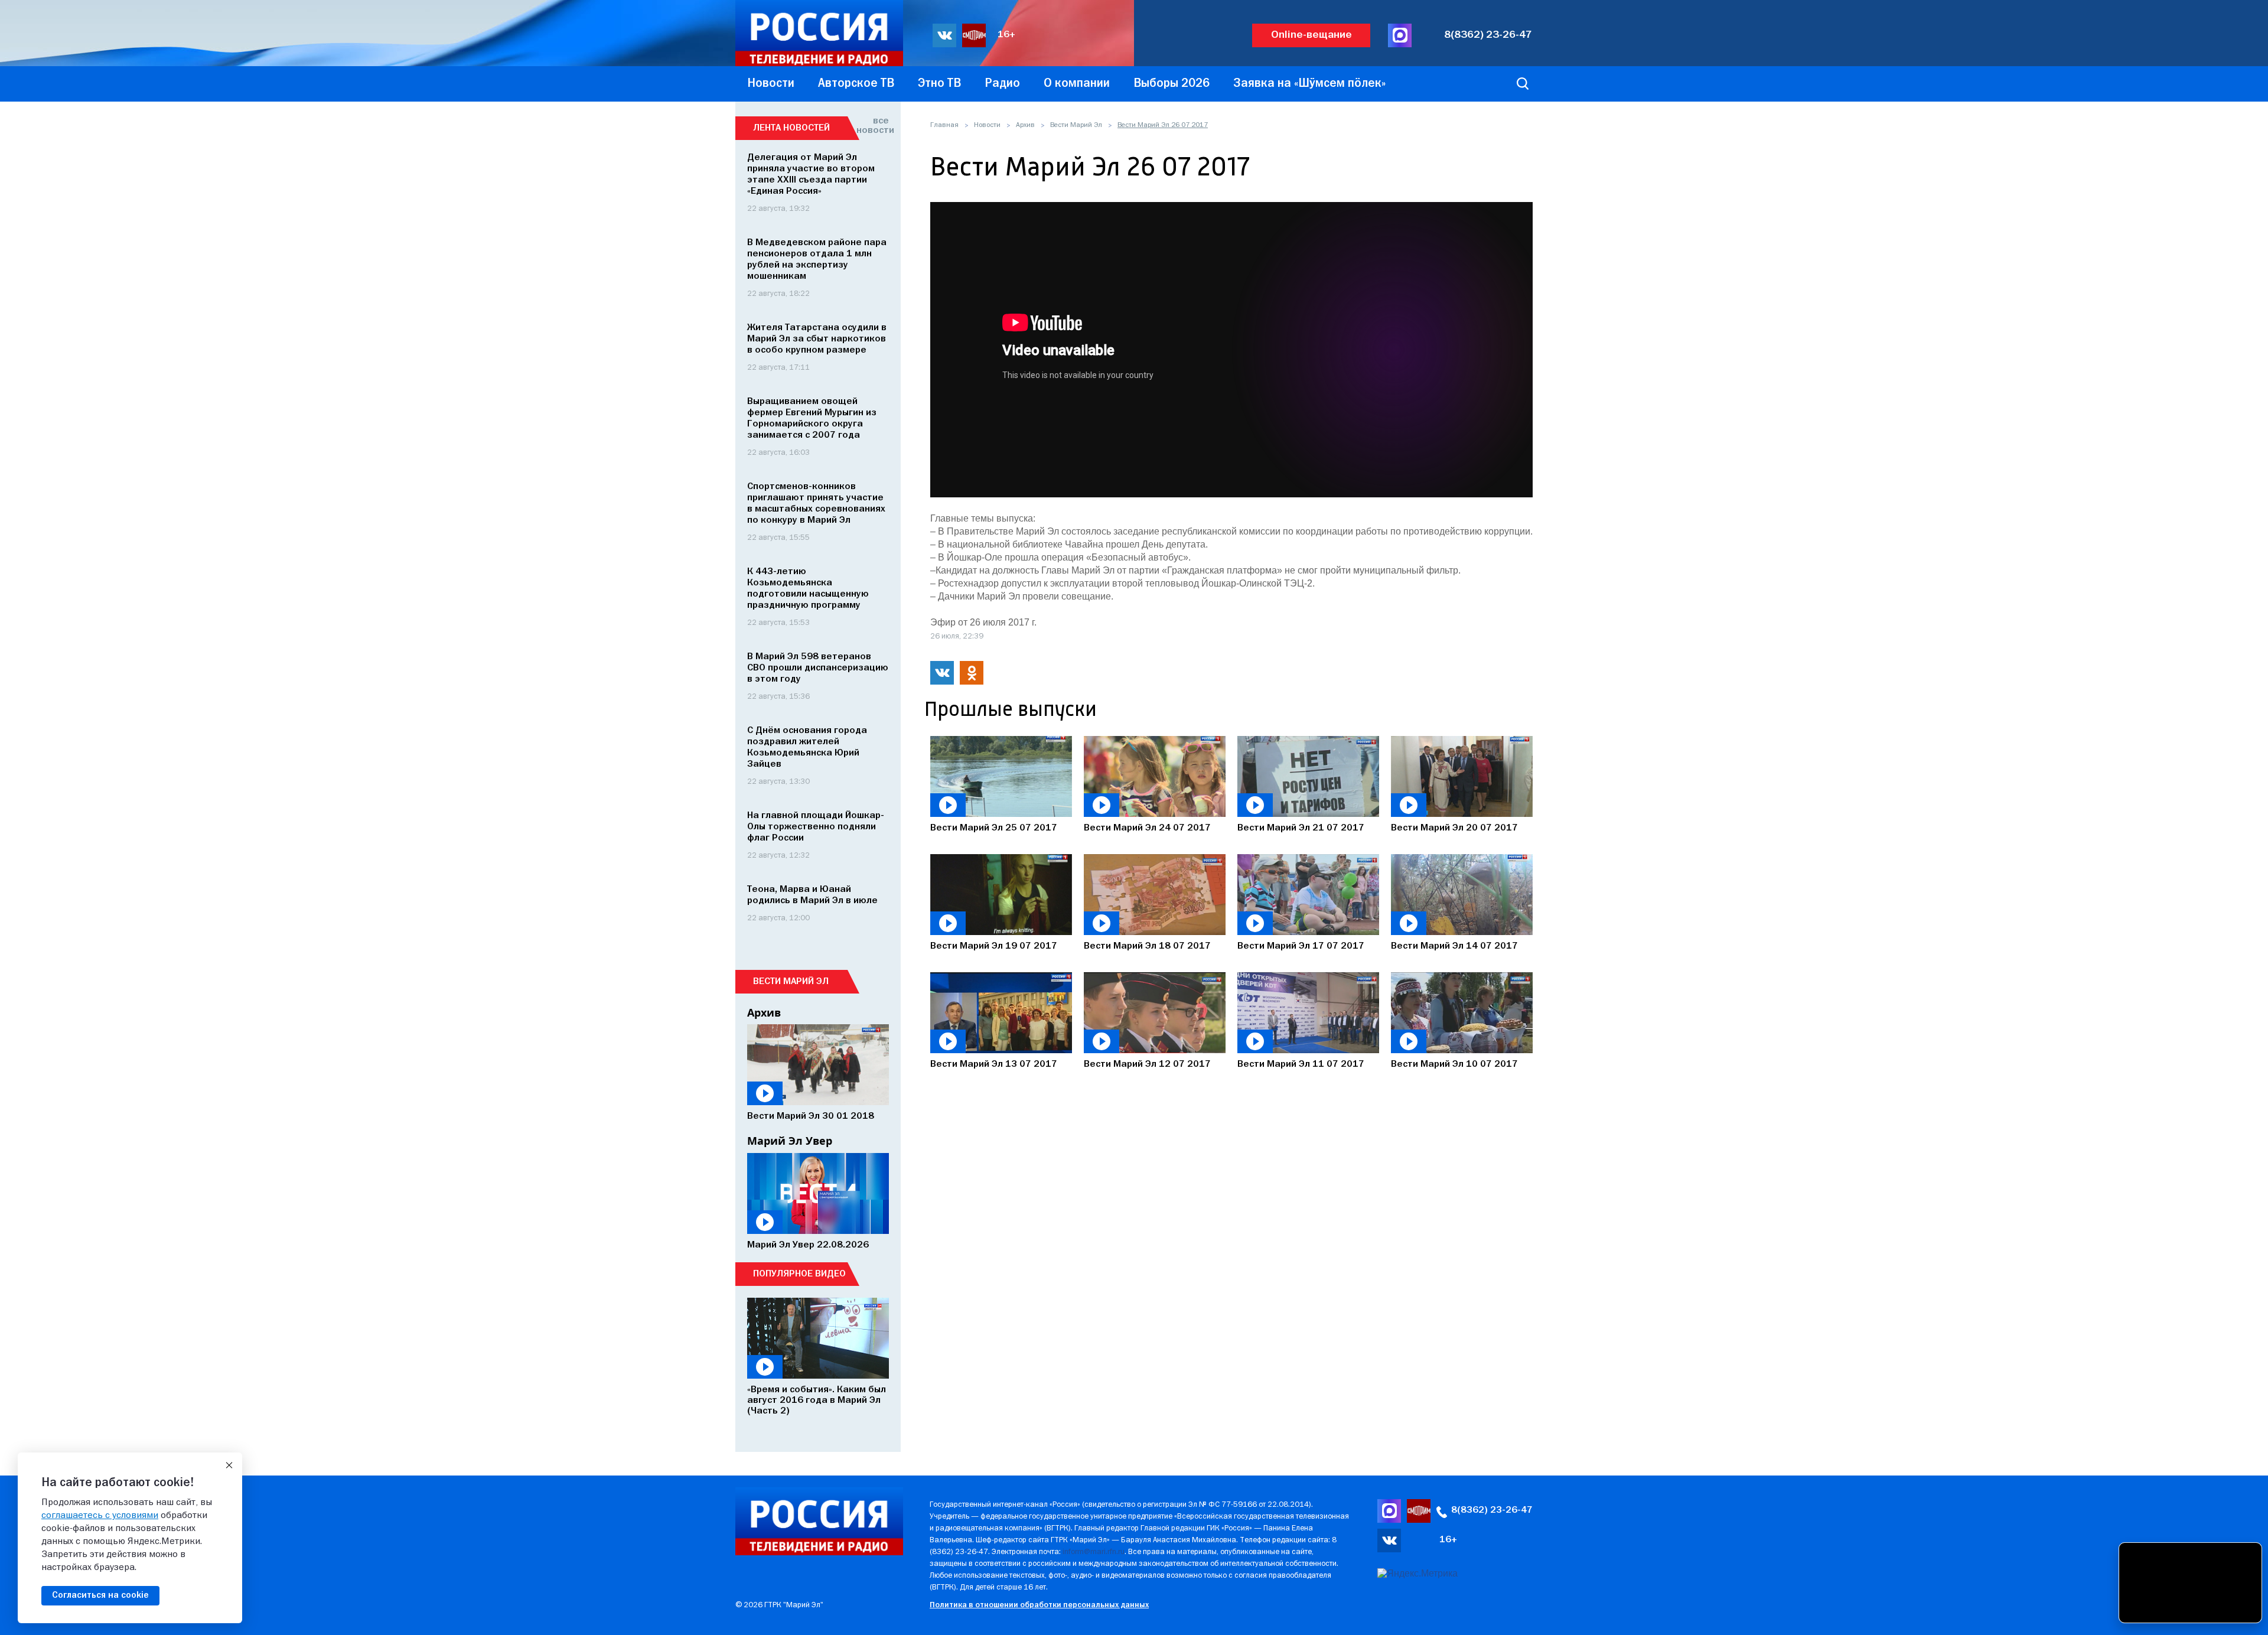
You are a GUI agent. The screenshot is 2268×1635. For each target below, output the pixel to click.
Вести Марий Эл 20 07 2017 (1454, 828)
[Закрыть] (229, 1465)
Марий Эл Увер (790, 1141)
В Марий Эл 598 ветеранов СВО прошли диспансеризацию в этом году (818, 668)
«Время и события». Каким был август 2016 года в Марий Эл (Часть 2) (817, 1401)
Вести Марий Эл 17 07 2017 (1301, 946)
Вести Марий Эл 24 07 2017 (1147, 828)
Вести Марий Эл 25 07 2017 (994, 828)
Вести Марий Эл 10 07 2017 (1454, 1064)
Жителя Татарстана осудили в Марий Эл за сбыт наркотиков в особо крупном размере (817, 339)
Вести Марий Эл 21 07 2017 (1301, 828)
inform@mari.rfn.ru (1094, 1552)
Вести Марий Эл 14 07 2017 (1454, 946)
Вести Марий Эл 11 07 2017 (1301, 1064)
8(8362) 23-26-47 (1488, 35)
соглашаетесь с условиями (100, 1516)
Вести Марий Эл (1076, 125)
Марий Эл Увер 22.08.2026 (808, 1245)
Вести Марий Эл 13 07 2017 (994, 1064)
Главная (944, 125)
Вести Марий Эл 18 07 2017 (1147, 946)
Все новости (873, 126)
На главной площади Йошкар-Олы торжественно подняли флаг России (816, 827)
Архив (1025, 125)
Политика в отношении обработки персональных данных (1039, 1605)
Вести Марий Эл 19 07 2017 (994, 946)
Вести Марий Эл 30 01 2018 (811, 1116)
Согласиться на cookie (100, 1595)
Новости (987, 125)
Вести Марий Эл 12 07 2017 (1147, 1064)
